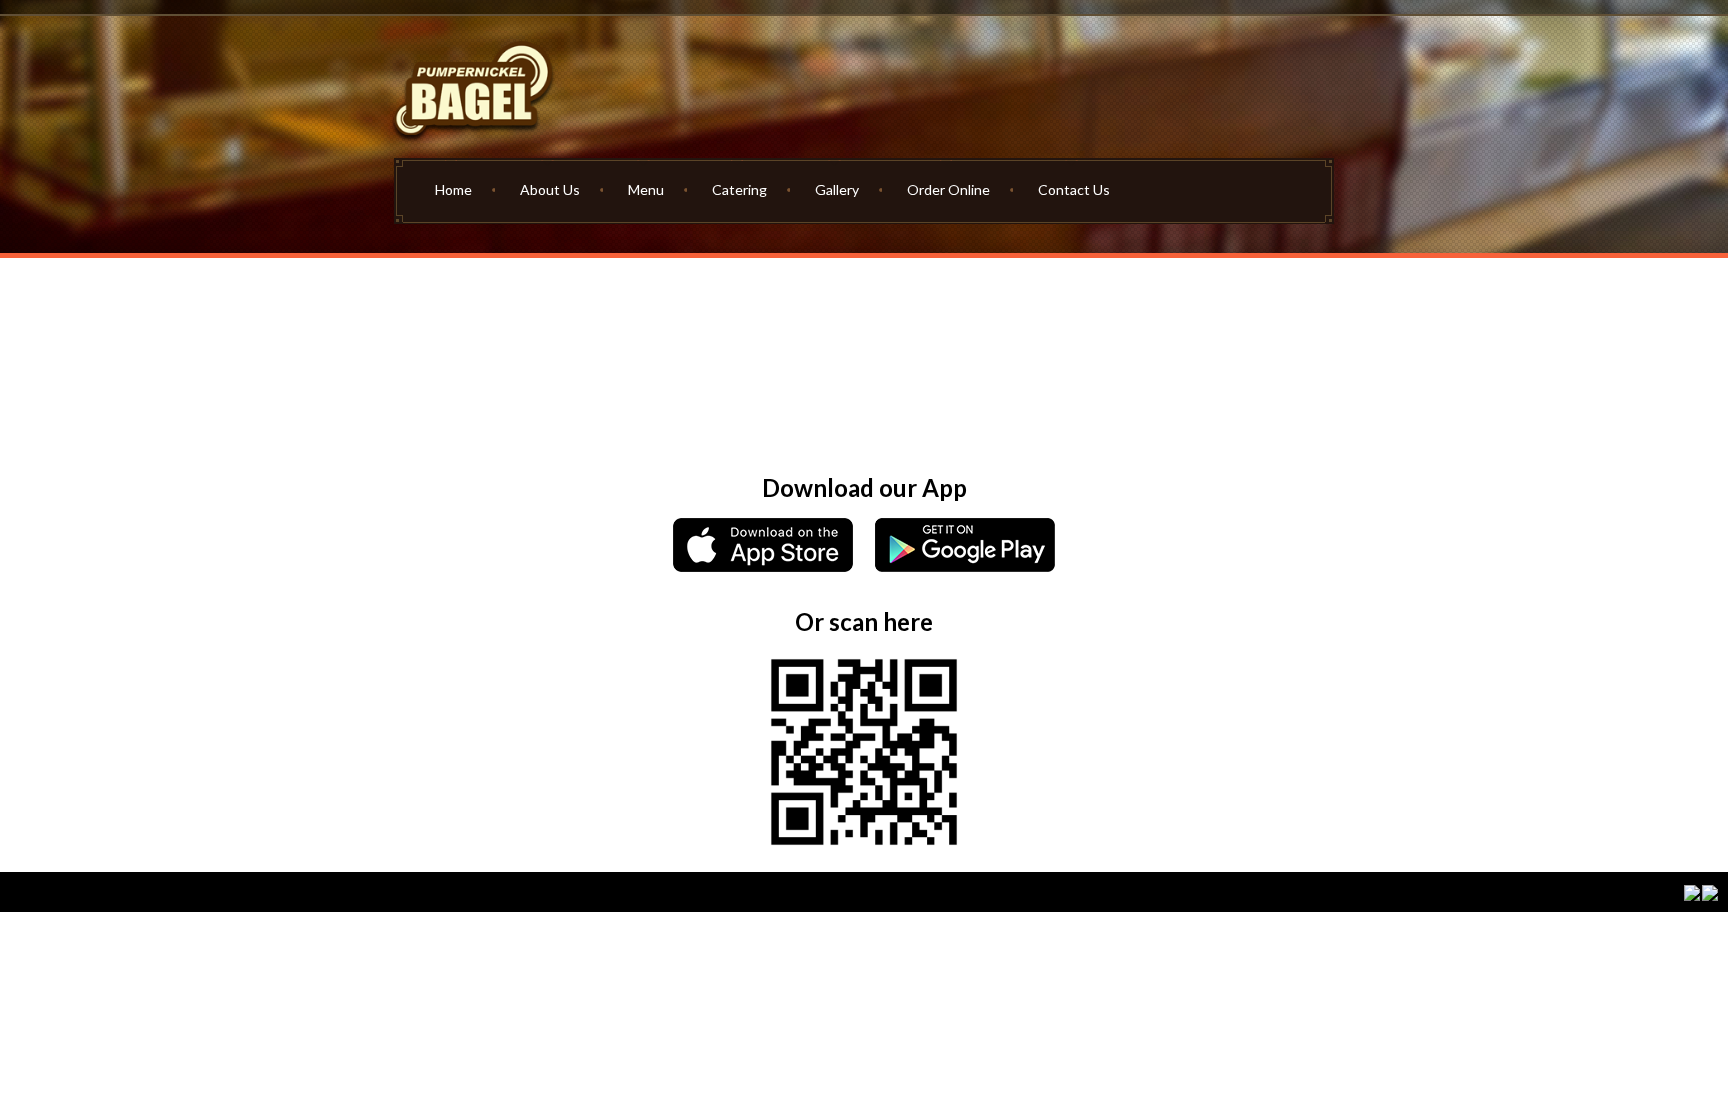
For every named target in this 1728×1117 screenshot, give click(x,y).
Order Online (948, 189)
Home (453, 189)
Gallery (837, 189)
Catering (739, 189)
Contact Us (1074, 189)
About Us (550, 189)
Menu (646, 189)
